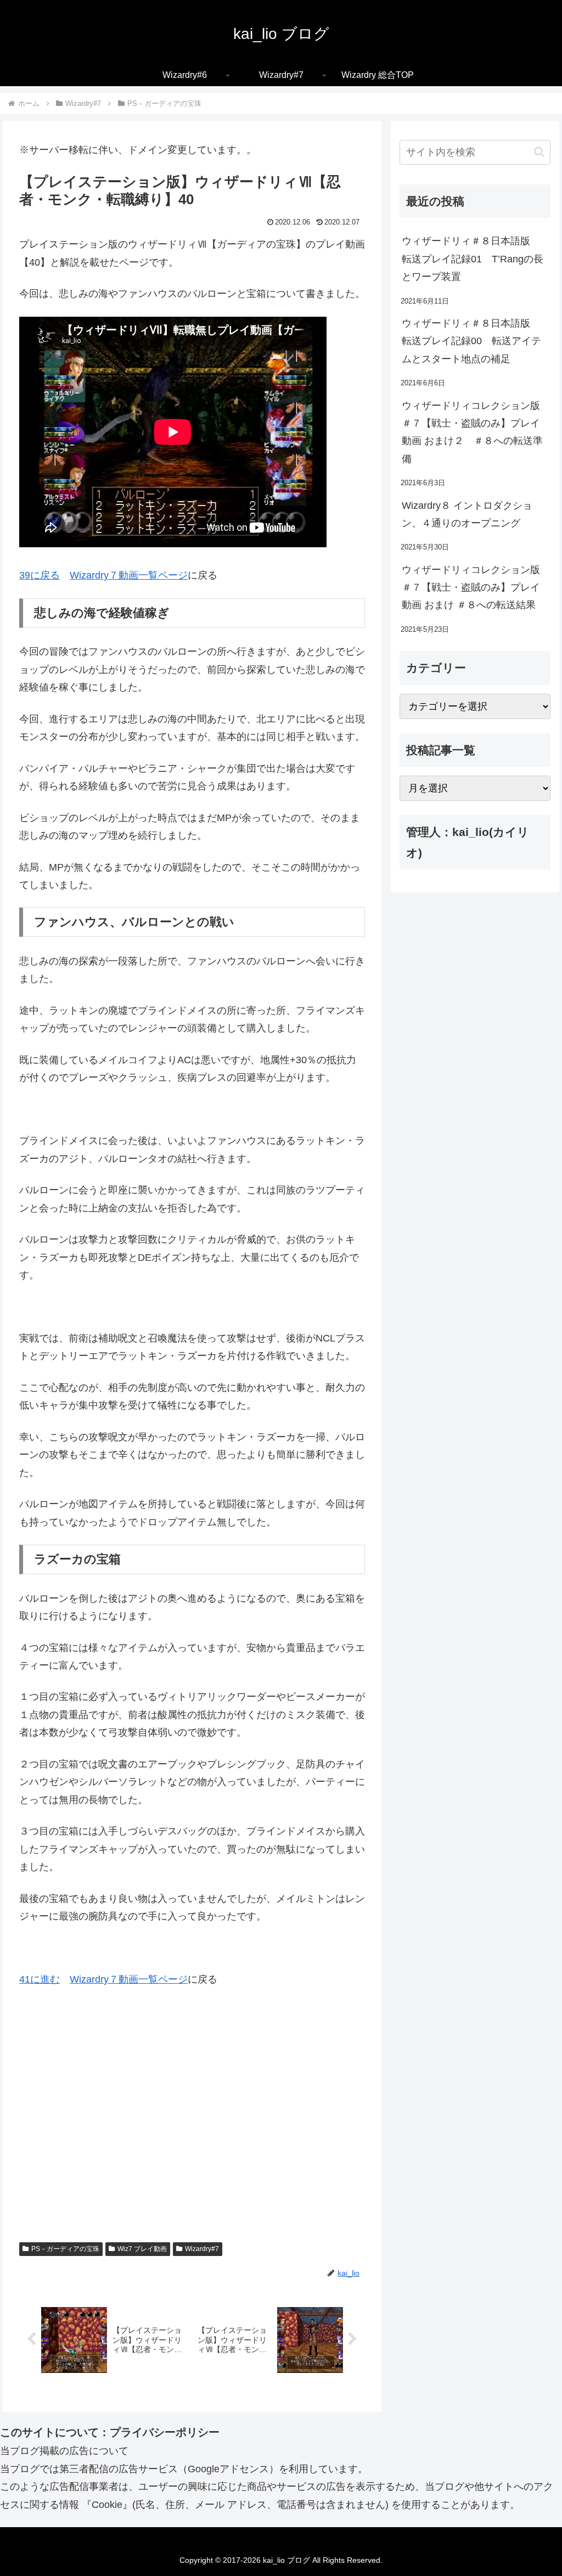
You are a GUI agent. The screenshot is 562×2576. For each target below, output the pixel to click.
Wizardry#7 (202, 2249)
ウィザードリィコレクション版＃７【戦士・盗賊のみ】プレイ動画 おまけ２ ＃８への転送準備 (472, 432)
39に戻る (40, 575)
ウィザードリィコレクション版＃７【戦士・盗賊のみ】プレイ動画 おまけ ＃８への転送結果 (471, 588)
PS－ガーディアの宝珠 (65, 2249)
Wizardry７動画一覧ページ (129, 575)
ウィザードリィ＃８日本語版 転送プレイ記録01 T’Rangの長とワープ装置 (473, 259)
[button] (539, 152)
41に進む (40, 1979)
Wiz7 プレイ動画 (142, 2249)
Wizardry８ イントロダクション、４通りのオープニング (467, 514)
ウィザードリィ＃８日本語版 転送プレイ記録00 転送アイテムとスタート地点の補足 (471, 341)
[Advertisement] (192, 2130)
